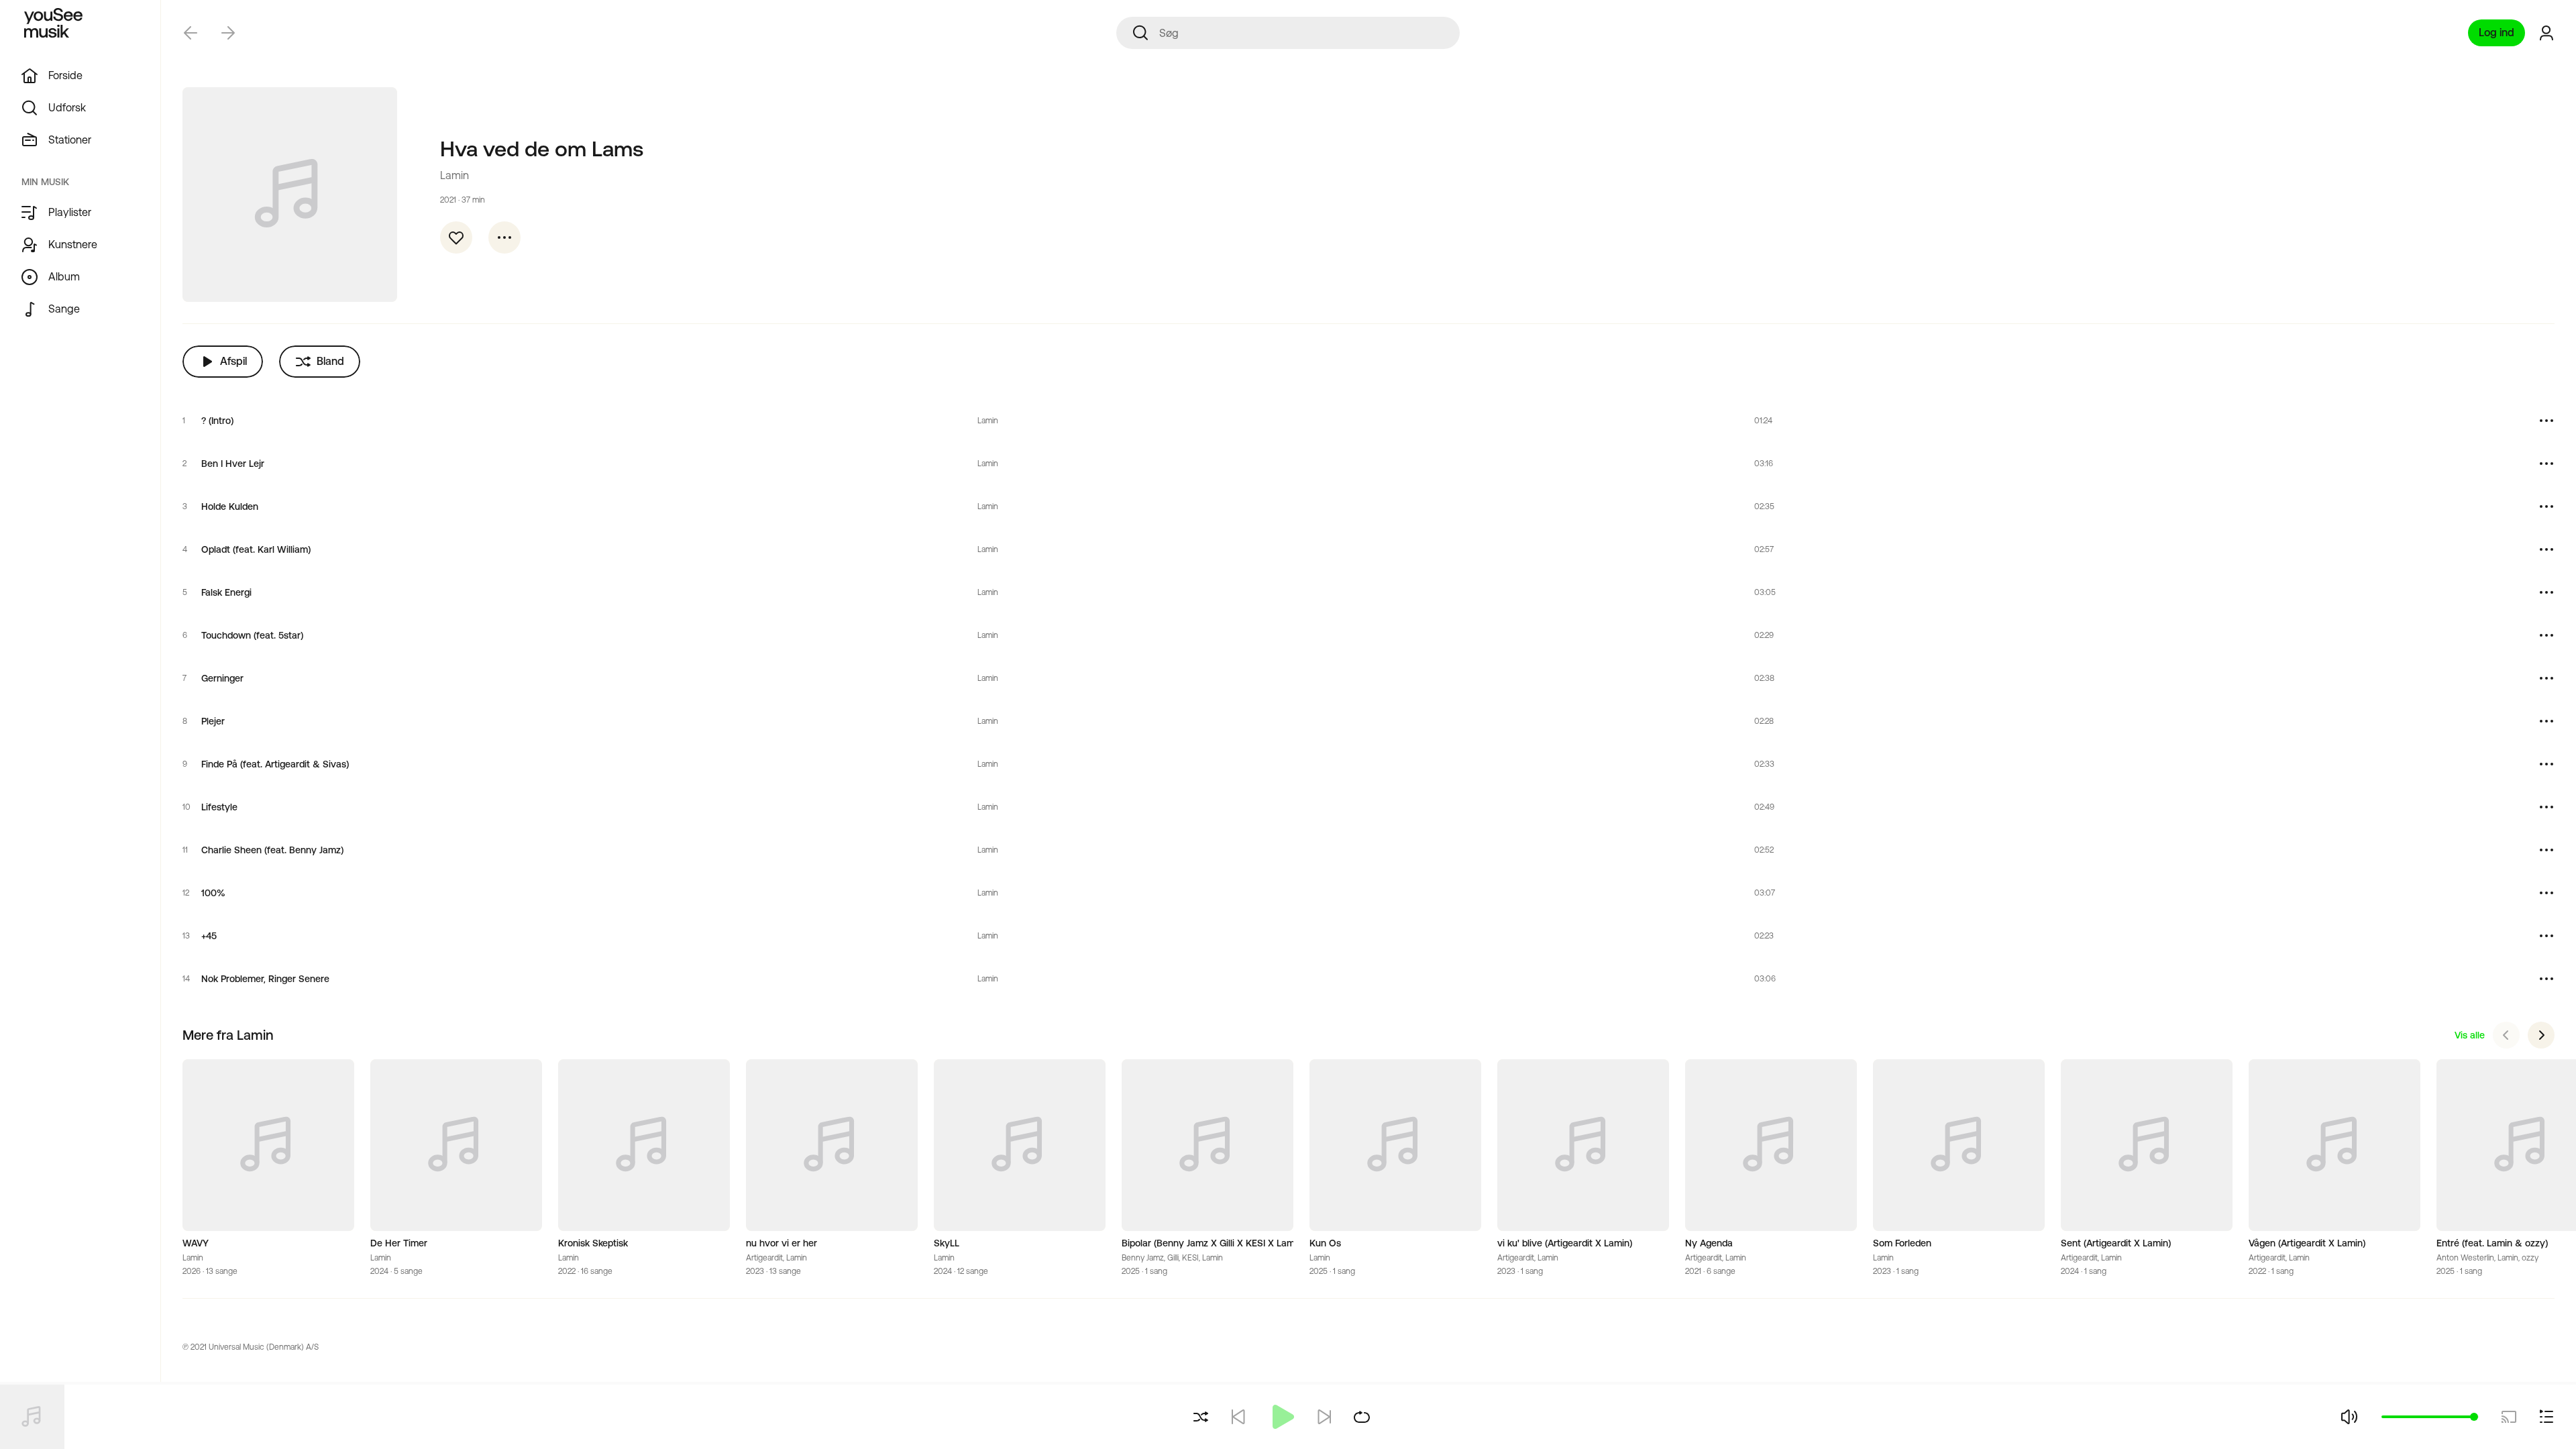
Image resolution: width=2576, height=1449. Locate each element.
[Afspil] (1281, 1417)
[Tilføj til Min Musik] (456, 237)
